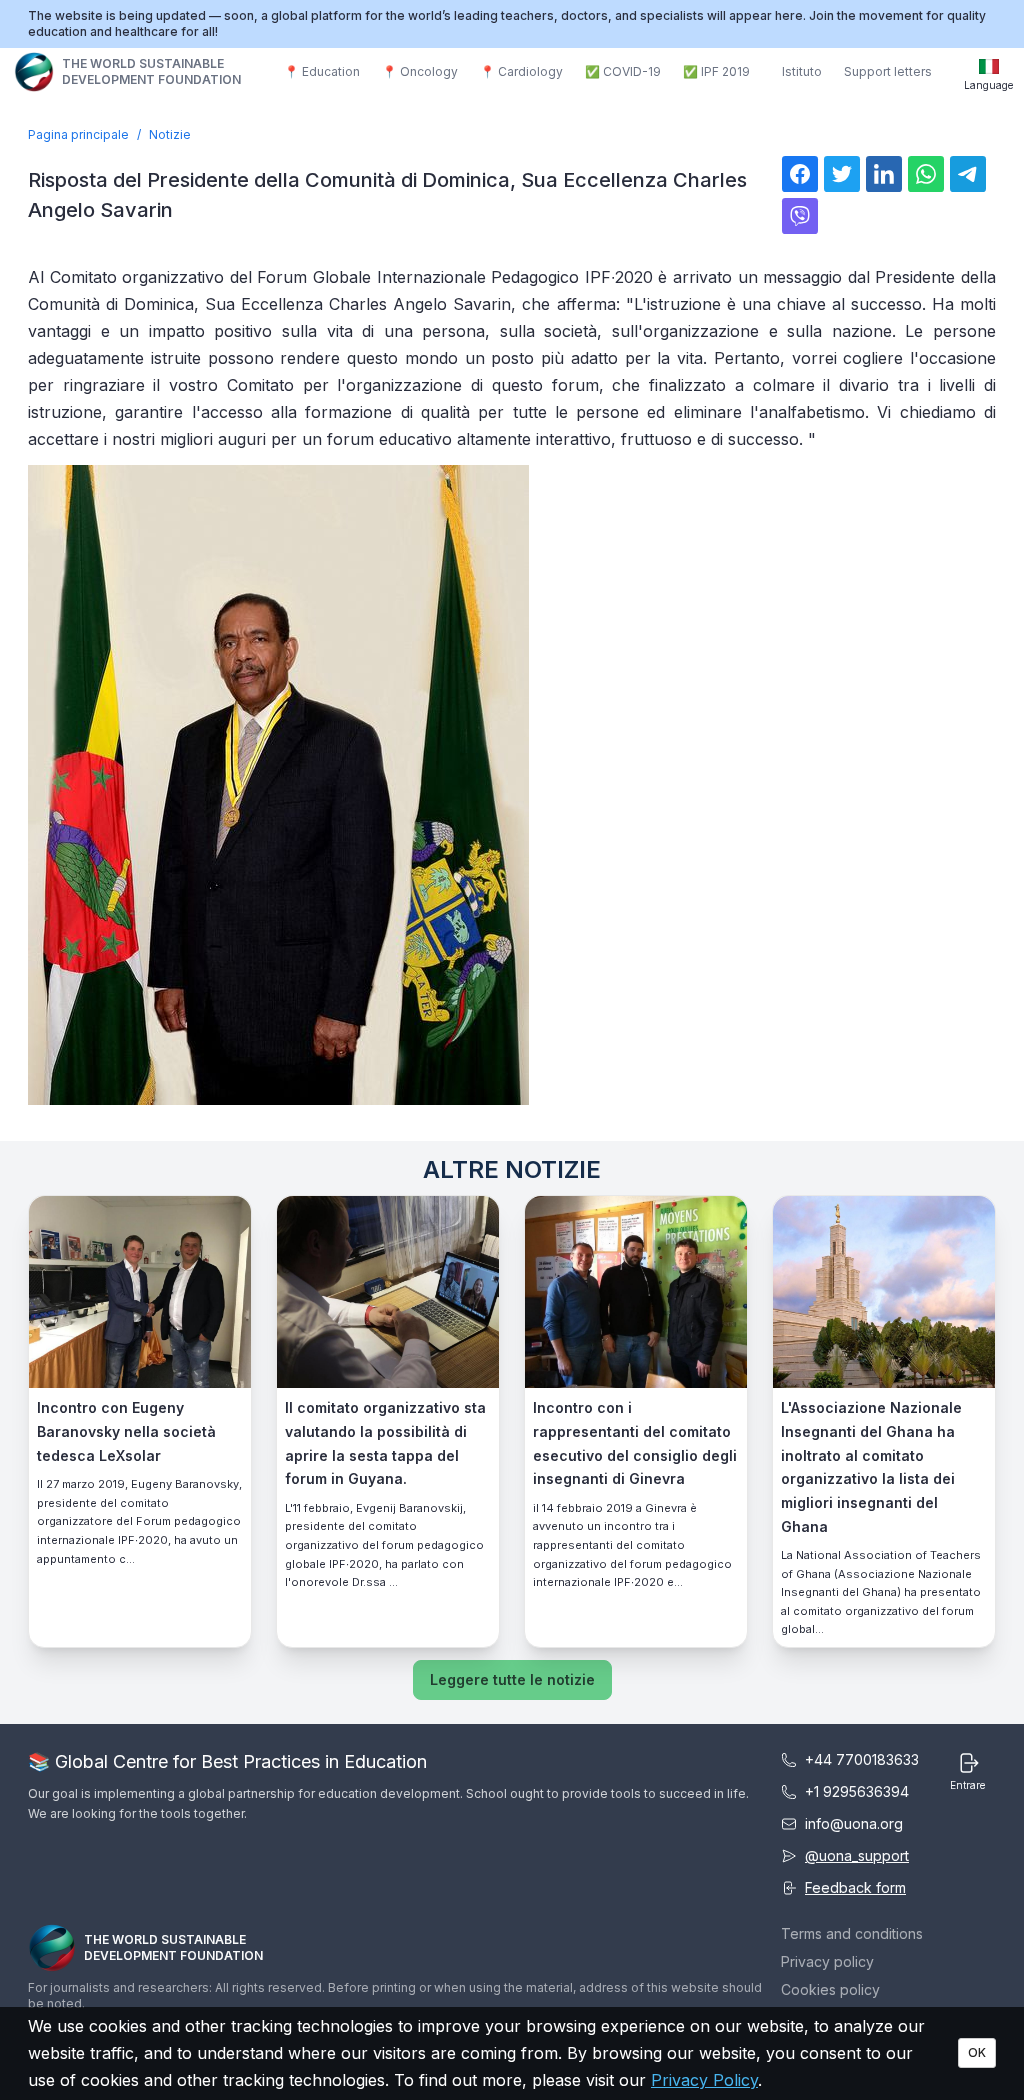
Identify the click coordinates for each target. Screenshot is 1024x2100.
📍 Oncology (420, 71)
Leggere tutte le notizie (512, 1679)
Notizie (170, 134)
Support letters (888, 71)
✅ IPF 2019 (716, 71)
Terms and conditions (852, 1933)
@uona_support (857, 1855)
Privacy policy (827, 1961)
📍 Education (322, 71)
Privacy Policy (704, 2080)
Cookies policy (830, 1989)
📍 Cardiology (521, 71)
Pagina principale (78, 134)
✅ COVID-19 (623, 71)
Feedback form (855, 1887)
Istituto (802, 71)
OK (977, 2052)
